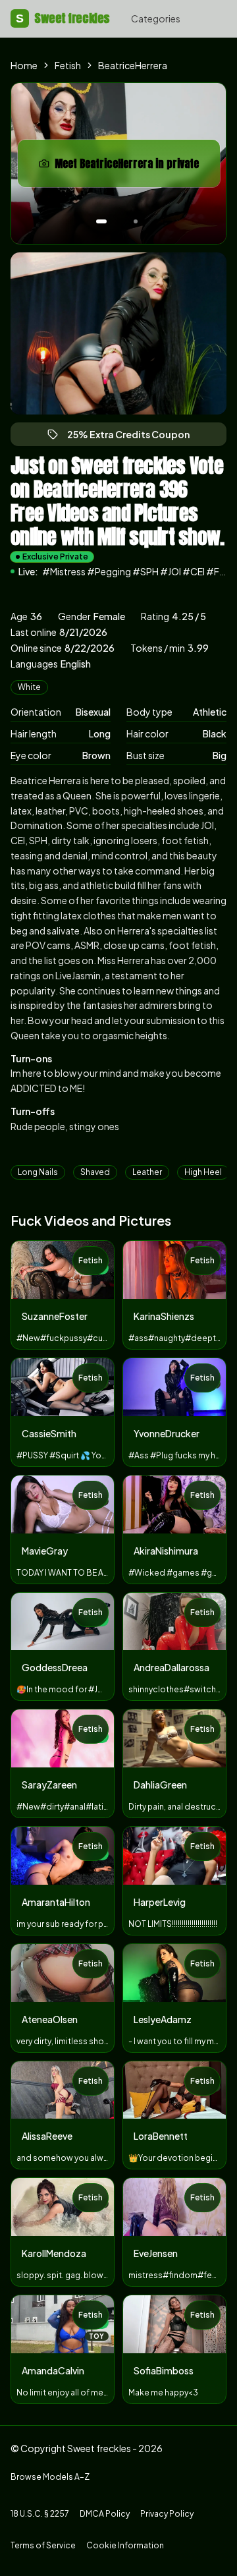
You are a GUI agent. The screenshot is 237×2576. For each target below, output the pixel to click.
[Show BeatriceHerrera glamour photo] (136, 221)
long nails (38, 1172)
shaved (95, 1172)
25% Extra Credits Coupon (134, 437)
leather (147, 1172)
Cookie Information (125, 2545)
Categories (156, 18)
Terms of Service (43, 2545)
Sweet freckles (63, 18)
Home (24, 65)
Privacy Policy (167, 2514)
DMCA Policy (105, 2514)
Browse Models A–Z (50, 2477)
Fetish (68, 65)
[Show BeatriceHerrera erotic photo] (101, 221)
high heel (203, 1172)
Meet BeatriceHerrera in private (130, 167)
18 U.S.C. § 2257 (40, 2514)
